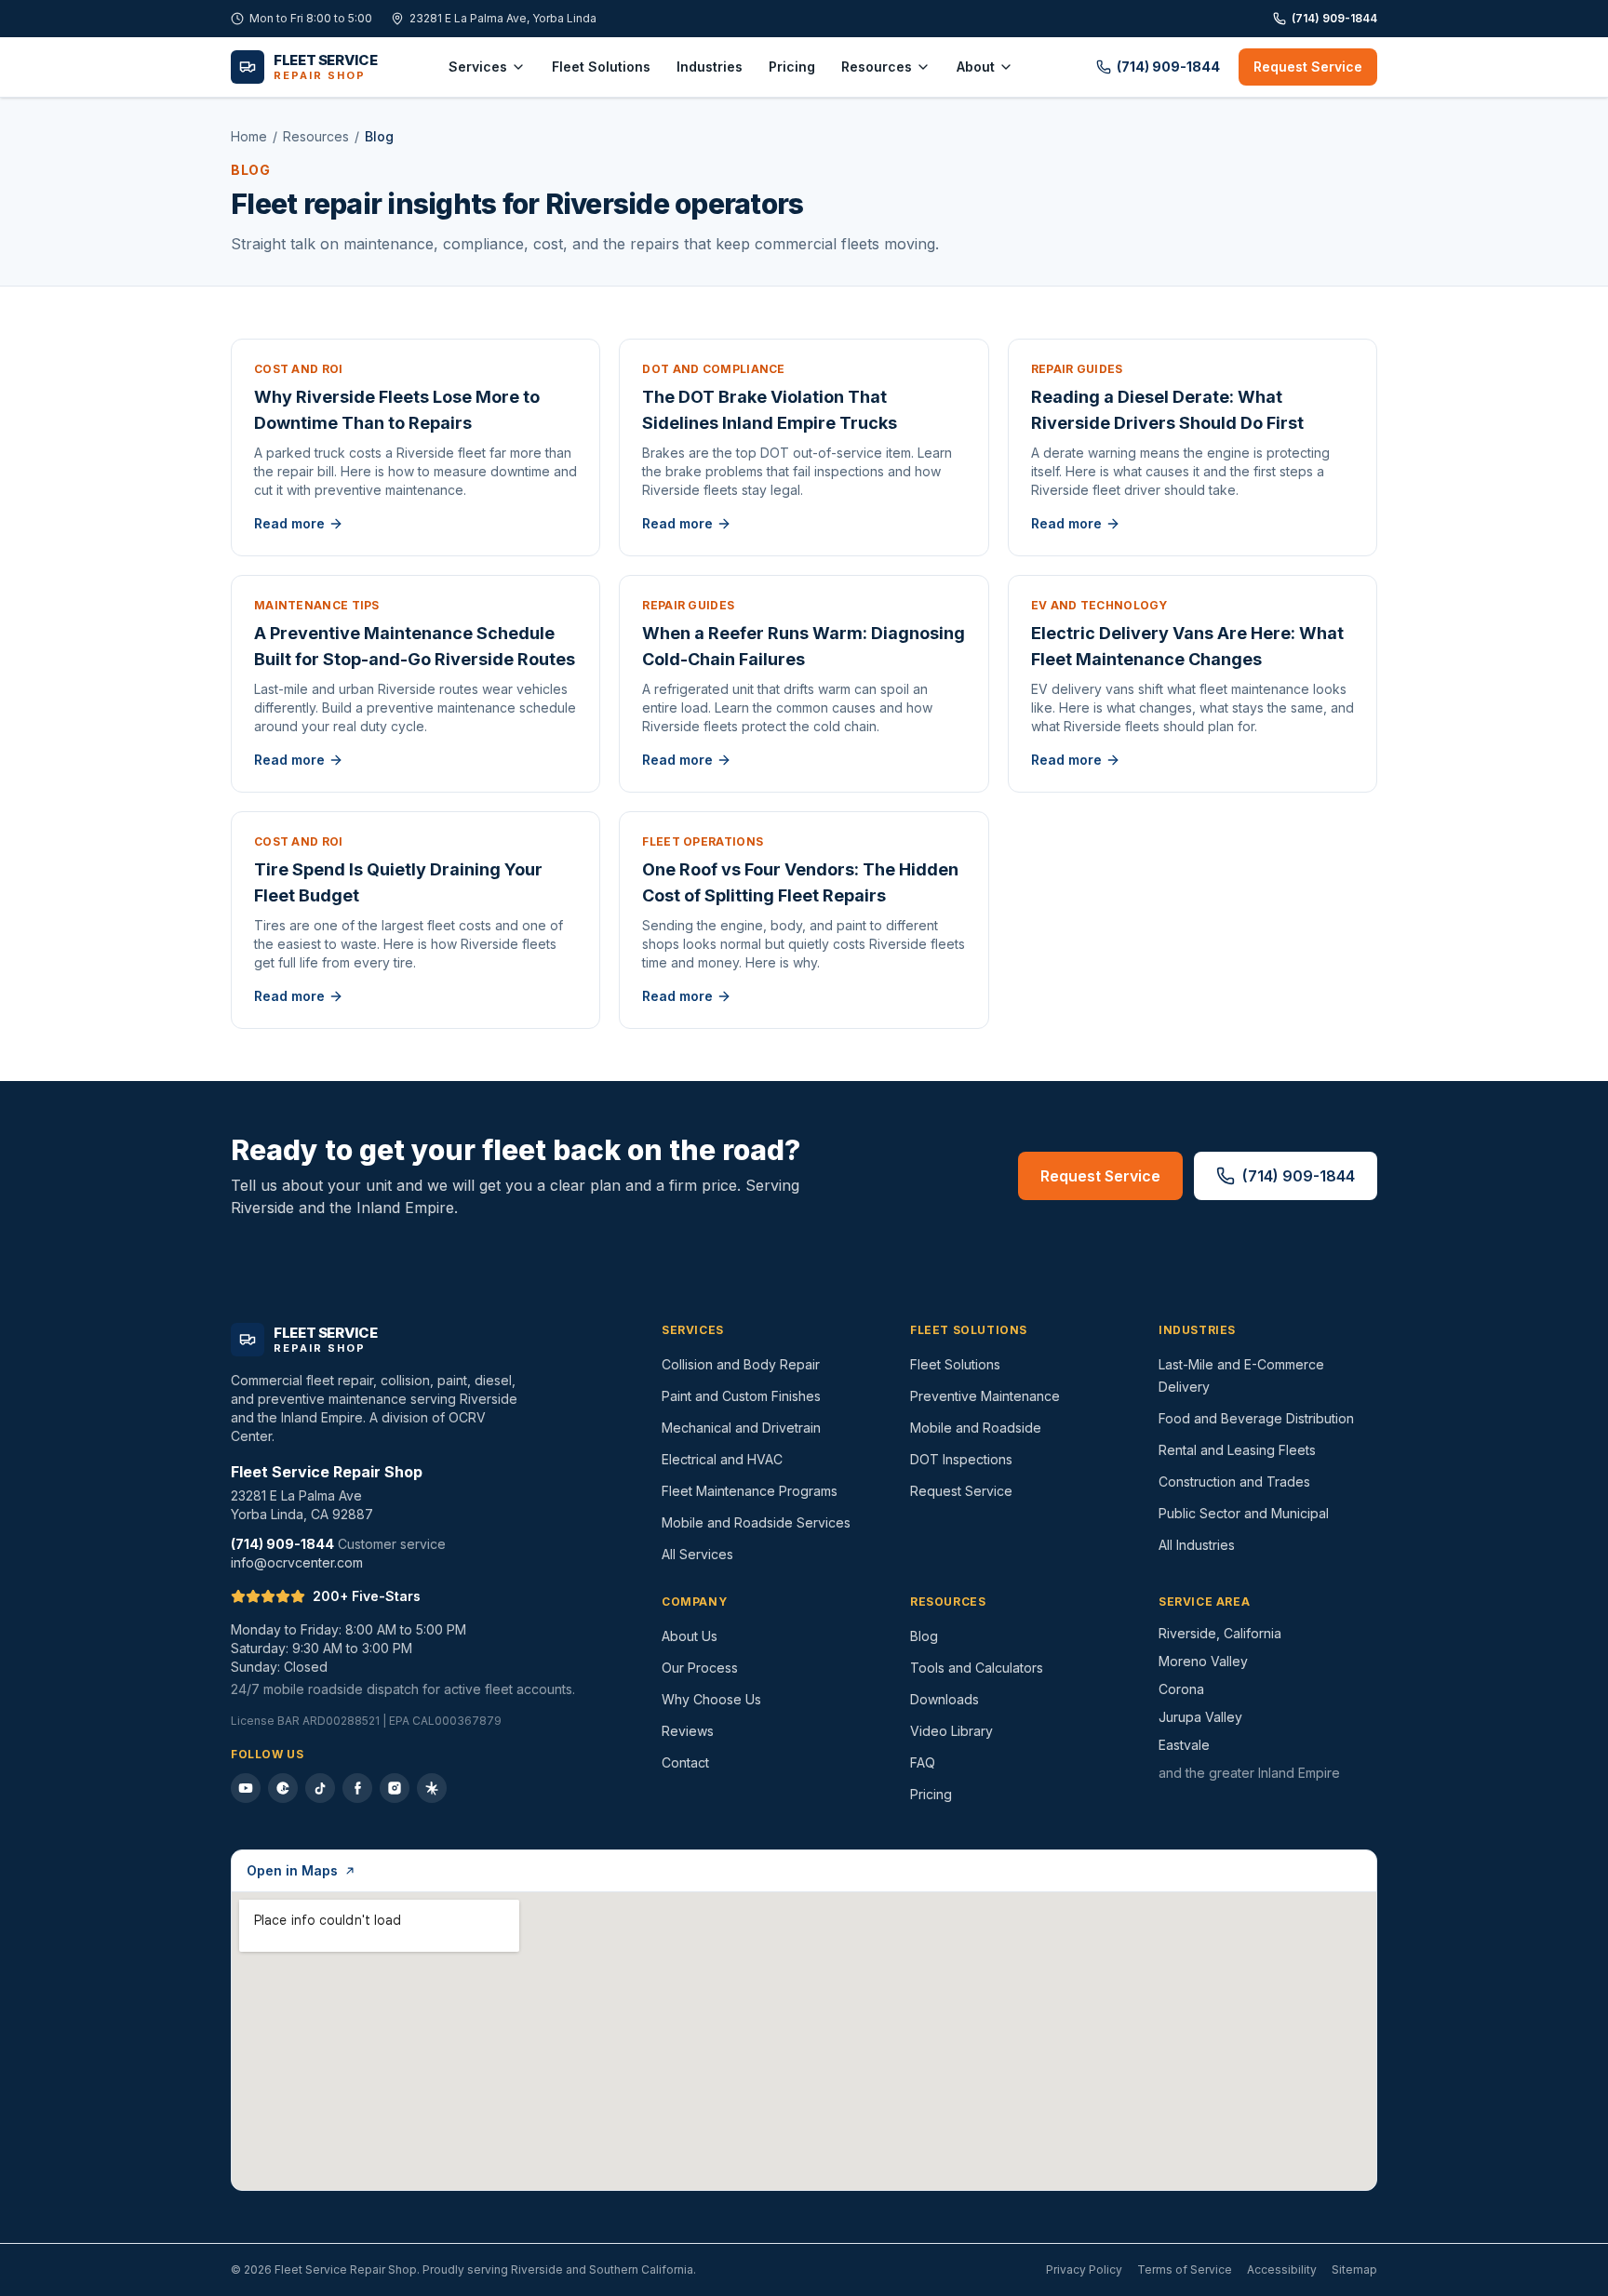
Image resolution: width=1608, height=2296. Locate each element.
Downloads (945, 1699)
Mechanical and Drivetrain (741, 1428)
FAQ (923, 1762)
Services (478, 67)
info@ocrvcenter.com (297, 1562)
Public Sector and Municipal (1244, 1513)
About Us (690, 1636)
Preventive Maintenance (985, 1396)
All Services (697, 1554)
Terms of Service (1185, 2269)
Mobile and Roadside (976, 1428)
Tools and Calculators (977, 1668)
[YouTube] (246, 1788)
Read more (289, 523)
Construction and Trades (1234, 1482)
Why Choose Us (711, 1699)
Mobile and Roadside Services (756, 1522)
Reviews (688, 1731)
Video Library (951, 1731)
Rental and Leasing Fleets (1237, 1450)
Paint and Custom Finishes (741, 1396)
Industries (710, 67)
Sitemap (1354, 2269)
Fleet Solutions (601, 67)
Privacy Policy (1084, 2269)
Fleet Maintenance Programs (750, 1491)
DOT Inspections (961, 1459)
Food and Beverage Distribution (1256, 1418)
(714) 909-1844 (1334, 18)
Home (249, 136)
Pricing (792, 67)
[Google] (283, 1788)
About (976, 67)
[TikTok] (320, 1788)
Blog (924, 1636)
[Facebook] (357, 1788)
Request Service (1308, 67)
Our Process (700, 1668)
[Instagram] (395, 1788)
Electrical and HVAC (722, 1459)
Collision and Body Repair (741, 1364)
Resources (877, 67)
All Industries (1197, 1545)
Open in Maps (292, 1870)
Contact (685, 1762)
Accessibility (1282, 2269)
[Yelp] (432, 1788)
